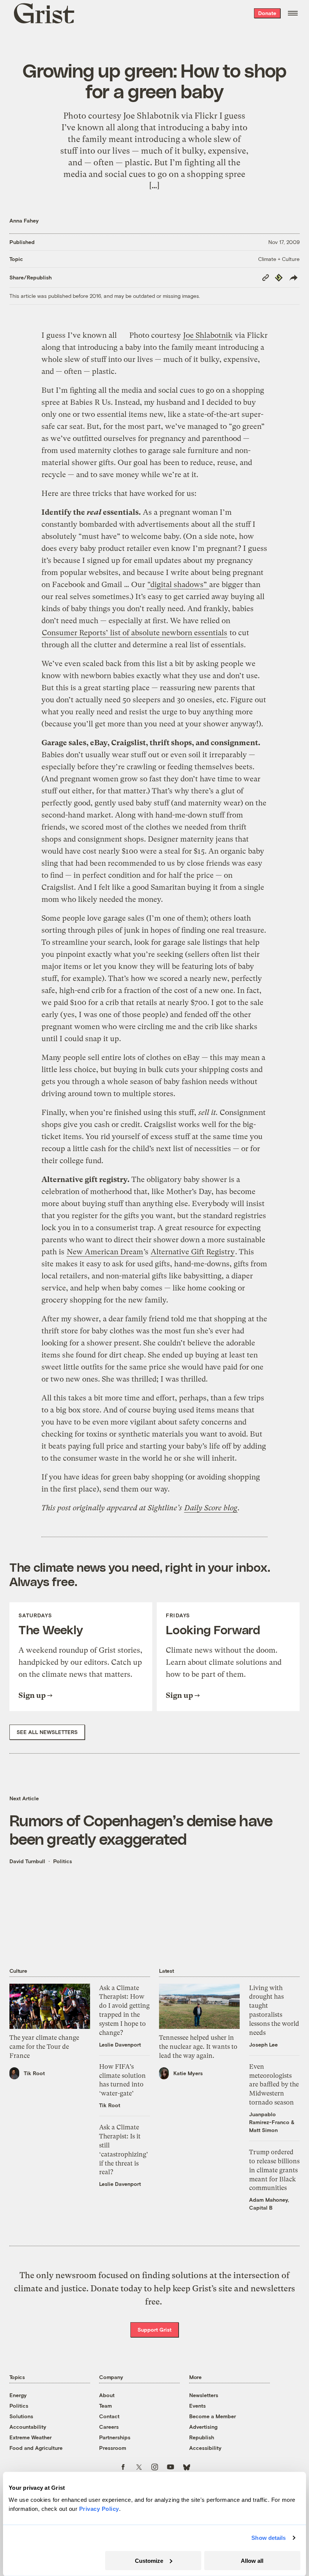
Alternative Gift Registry (193, 1252)
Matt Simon (263, 2130)
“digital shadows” (178, 585)
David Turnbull (27, 1861)
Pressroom (113, 2448)
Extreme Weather (31, 2437)
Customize (149, 2560)
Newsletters (204, 2395)
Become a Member (213, 2416)
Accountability (28, 2427)
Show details (268, 2538)
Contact (109, 2416)
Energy (18, 2395)
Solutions (21, 2416)
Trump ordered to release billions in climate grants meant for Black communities (274, 2170)
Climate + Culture (279, 259)
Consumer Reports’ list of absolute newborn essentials (135, 633)
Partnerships (115, 2437)
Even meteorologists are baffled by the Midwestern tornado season (274, 2084)
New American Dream (105, 1252)
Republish (202, 2437)
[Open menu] (293, 13)
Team (106, 2406)
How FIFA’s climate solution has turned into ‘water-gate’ (122, 2080)
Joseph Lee (263, 2044)
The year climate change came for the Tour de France (44, 2047)
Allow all (252, 2560)
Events (197, 2406)
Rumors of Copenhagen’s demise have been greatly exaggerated (141, 1829)
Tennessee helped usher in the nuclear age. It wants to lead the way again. (198, 2047)
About (107, 2395)
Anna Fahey (24, 220)
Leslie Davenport (120, 2044)
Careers (109, 2427)
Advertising (203, 2427)
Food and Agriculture (36, 2448)
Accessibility (205, 2448)
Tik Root (34, 2073)
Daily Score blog (211, 1508)
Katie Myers (188, 2073)
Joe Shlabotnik (208, 335)
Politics (63, 1861)
